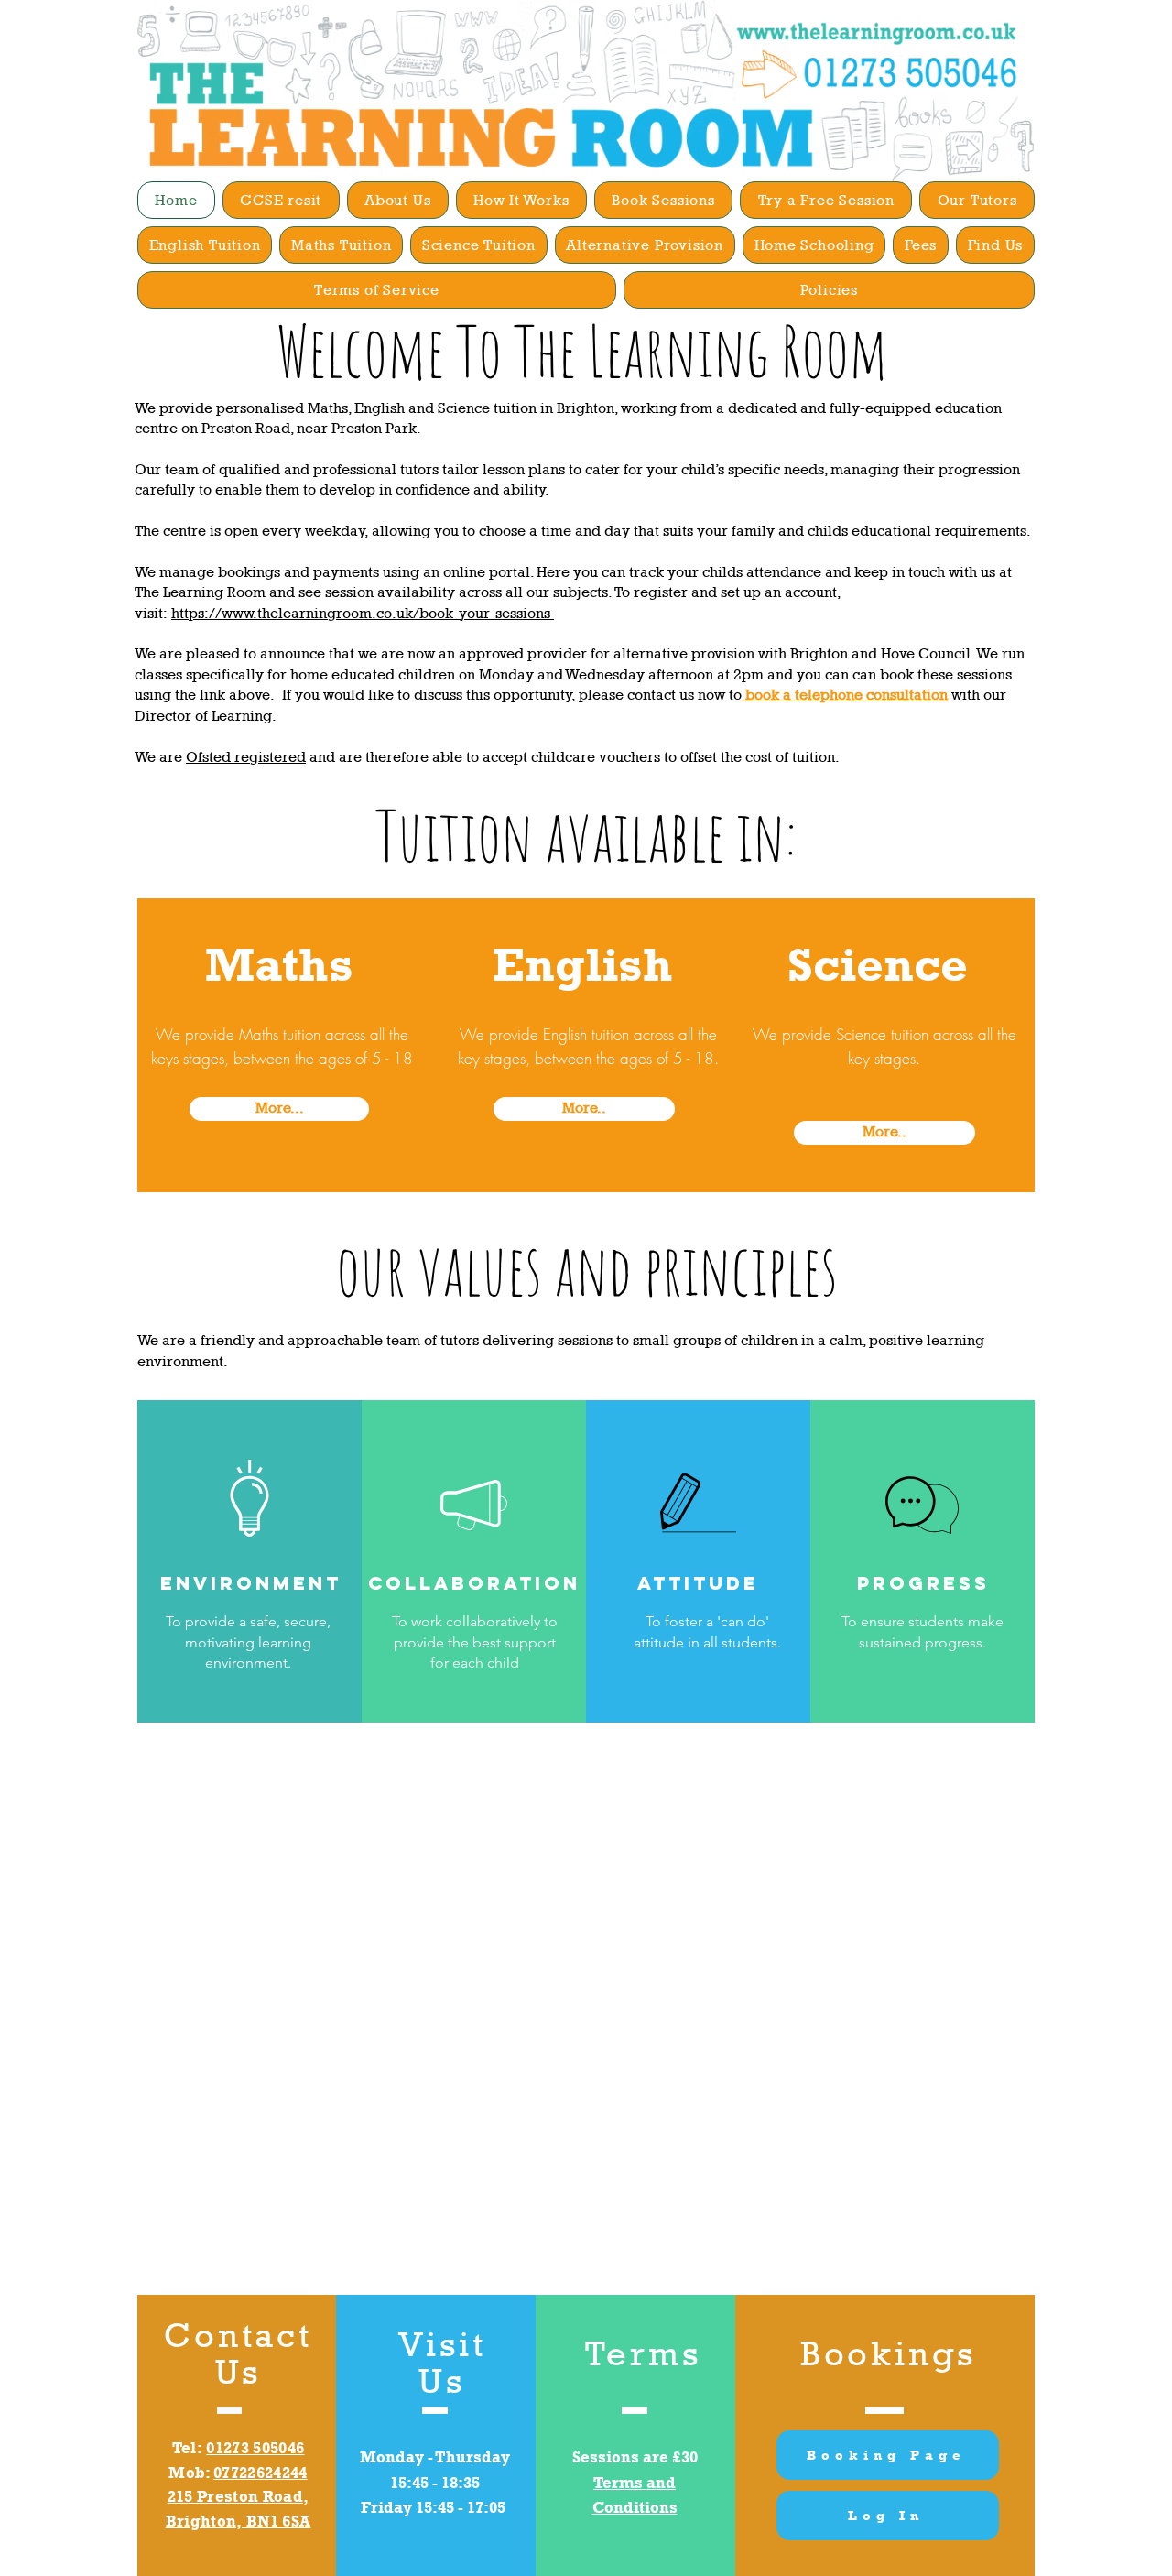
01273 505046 (255, 2448)
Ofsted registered (246, 757)
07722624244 (260, 2473)
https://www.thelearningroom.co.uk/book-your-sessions (363, 613)
